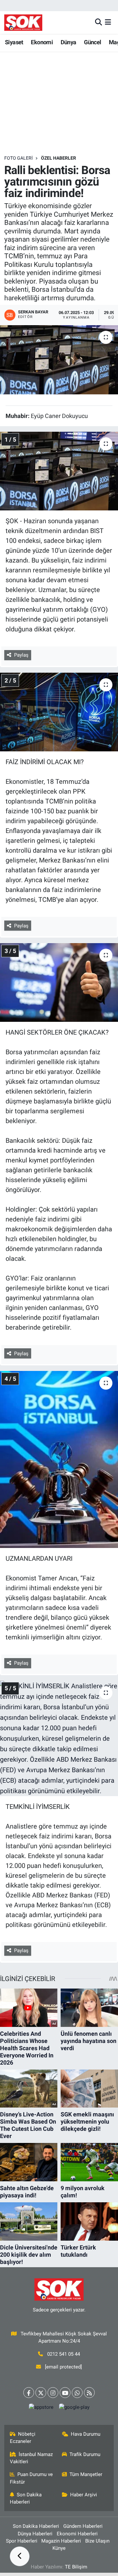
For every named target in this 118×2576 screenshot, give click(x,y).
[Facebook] (29, 2393)
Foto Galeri (19, 158)
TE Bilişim (76, 2567)
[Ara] (98, 22)
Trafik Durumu (85, 2454)
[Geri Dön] (20, 2556)
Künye (59, 2548)
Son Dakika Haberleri (26, 2498)
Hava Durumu (86, 2434)
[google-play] (74, 2409)
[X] (41, 2393)
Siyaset (14, 42)
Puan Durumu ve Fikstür (31, 2478)
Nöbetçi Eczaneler (23, 2438)
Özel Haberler (59, 158)
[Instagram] (53, 2393)
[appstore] (41, 2409)
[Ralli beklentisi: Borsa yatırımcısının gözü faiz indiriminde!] (59, 360)
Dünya (69, 42)
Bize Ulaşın (97, 2541)
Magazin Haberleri (61, 2541)
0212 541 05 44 (64, 2354)
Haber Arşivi (84, 2495)
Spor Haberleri (22, 2541)
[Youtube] (65, 2393)
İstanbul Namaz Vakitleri (31, 2458)
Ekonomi (42, 42)
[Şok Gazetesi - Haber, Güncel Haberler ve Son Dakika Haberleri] (23, 22)
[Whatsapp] (77, 2393)
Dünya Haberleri (35, 2534)
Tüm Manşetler (86, 2474)
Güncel (92, 42)
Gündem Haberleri (83, 2526)
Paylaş (21, 655)
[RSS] (89, 2393)
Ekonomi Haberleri (77, 2534)
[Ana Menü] (108, 22)
